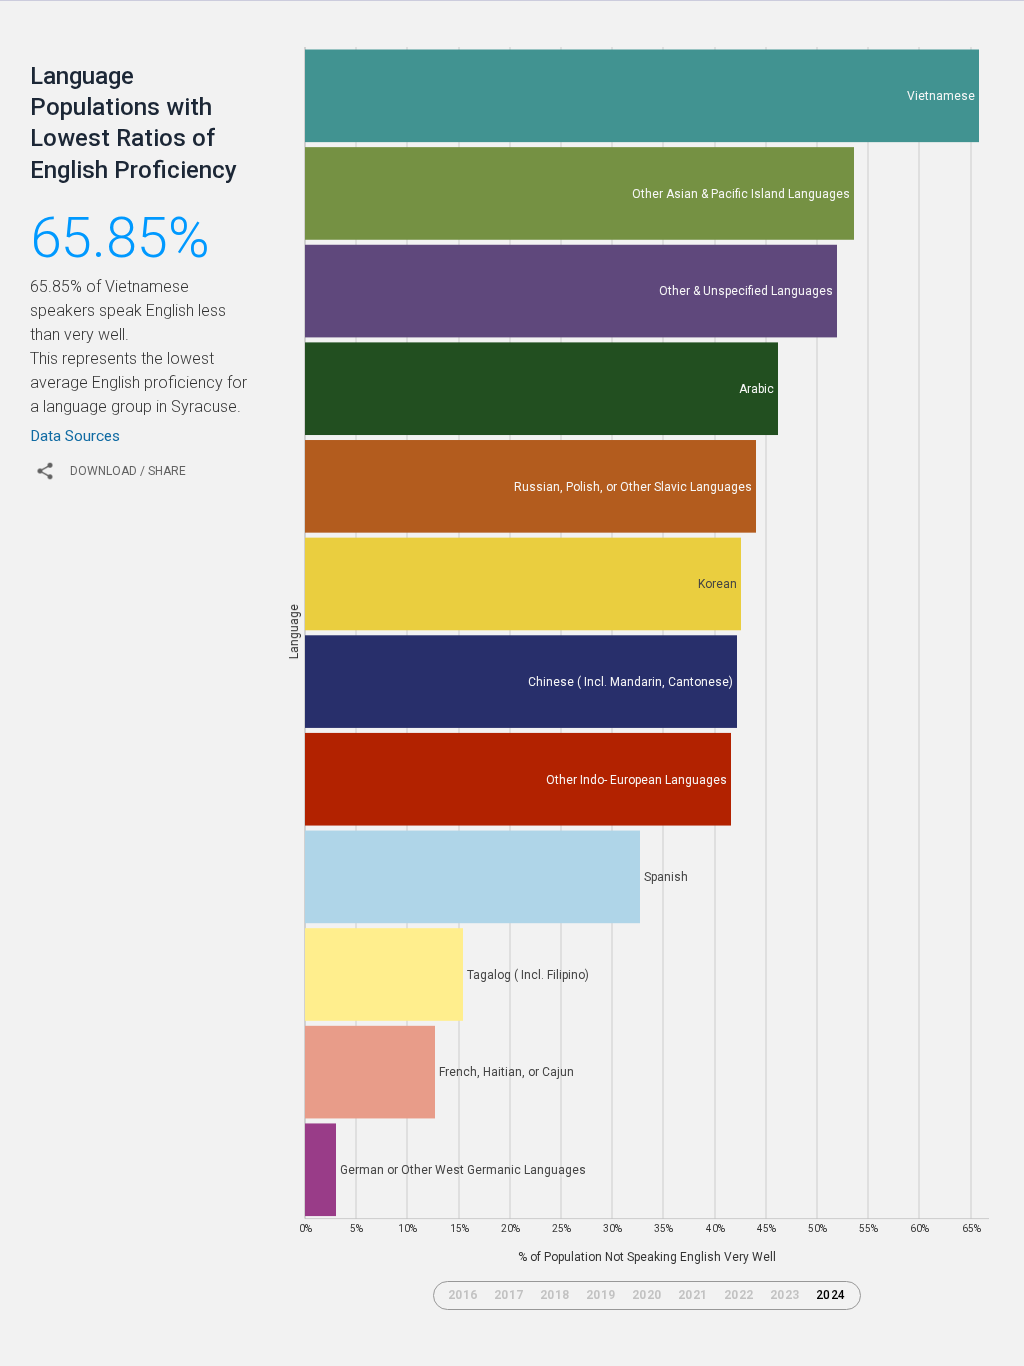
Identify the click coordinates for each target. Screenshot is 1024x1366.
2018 (555, 1295)
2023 (785, 1295)
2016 (463, 1295)
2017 (509, 1295)
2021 (693, 1295)
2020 (647, 1295)
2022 (739, 1295)
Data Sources (75, 436)
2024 (831, 1295)
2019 (601, 1295)
